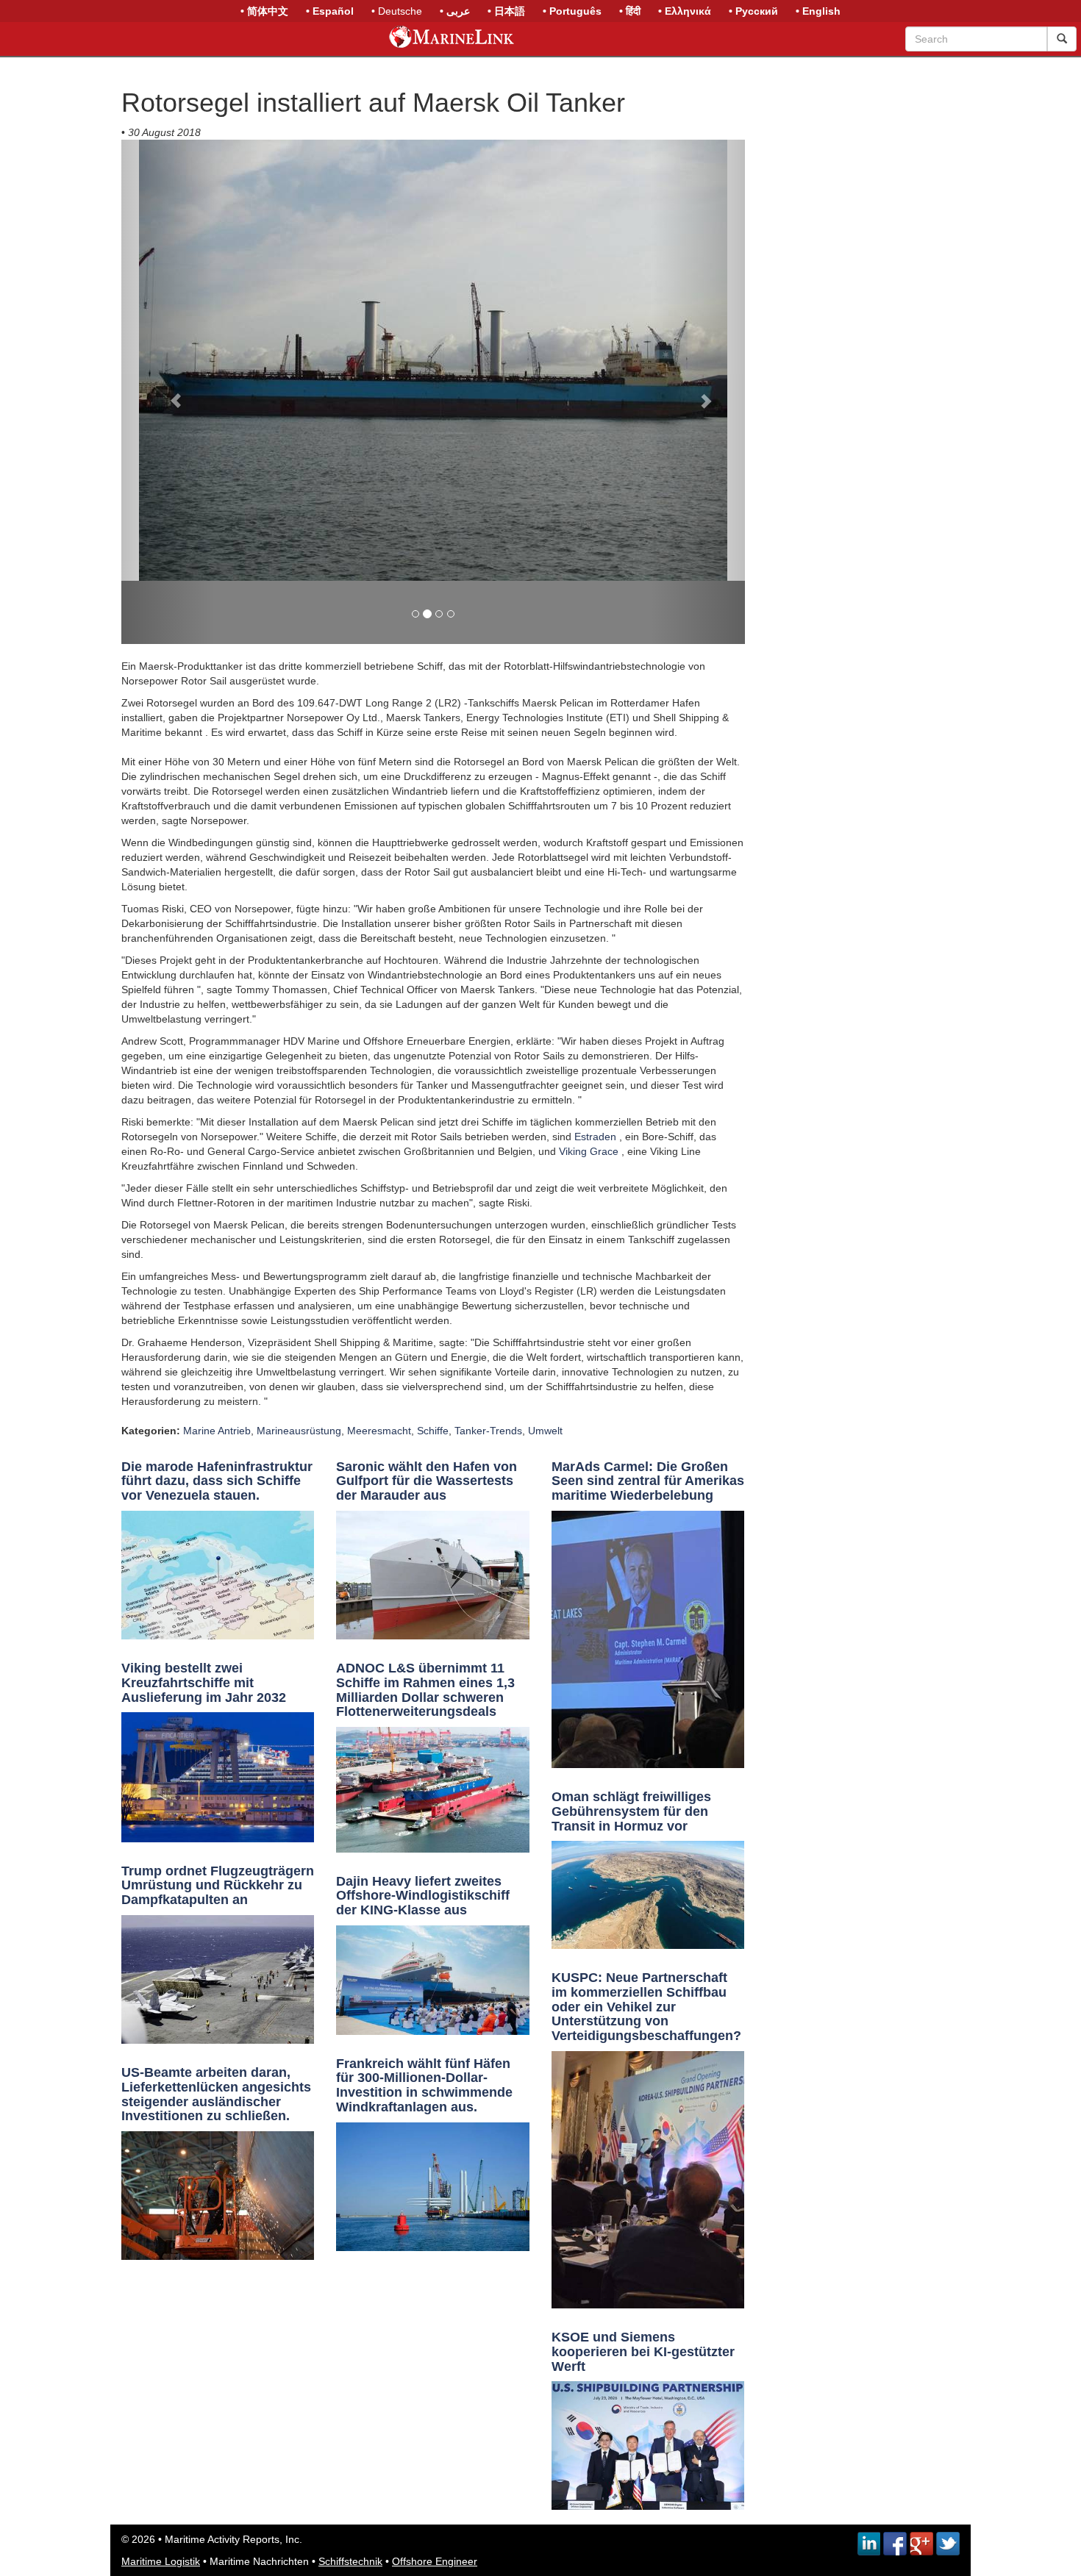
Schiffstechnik (350, 2561)
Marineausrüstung (299, 1431)
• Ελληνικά (685, 11)
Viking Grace (589, 1151)
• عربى (455, 11)
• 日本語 (506, 11)
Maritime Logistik (161, 2561)
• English (818, 11)
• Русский (753, 11)
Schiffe (433, 1431)
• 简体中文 (264, 11)
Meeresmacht (379, 1431)
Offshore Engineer (435, 2561)
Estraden (595, 1137)
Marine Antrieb (217, 1431)
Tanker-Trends (488, 1431)
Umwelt (545, 1431)
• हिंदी (630, 11)
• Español (330, 11)
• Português (572, 11)
